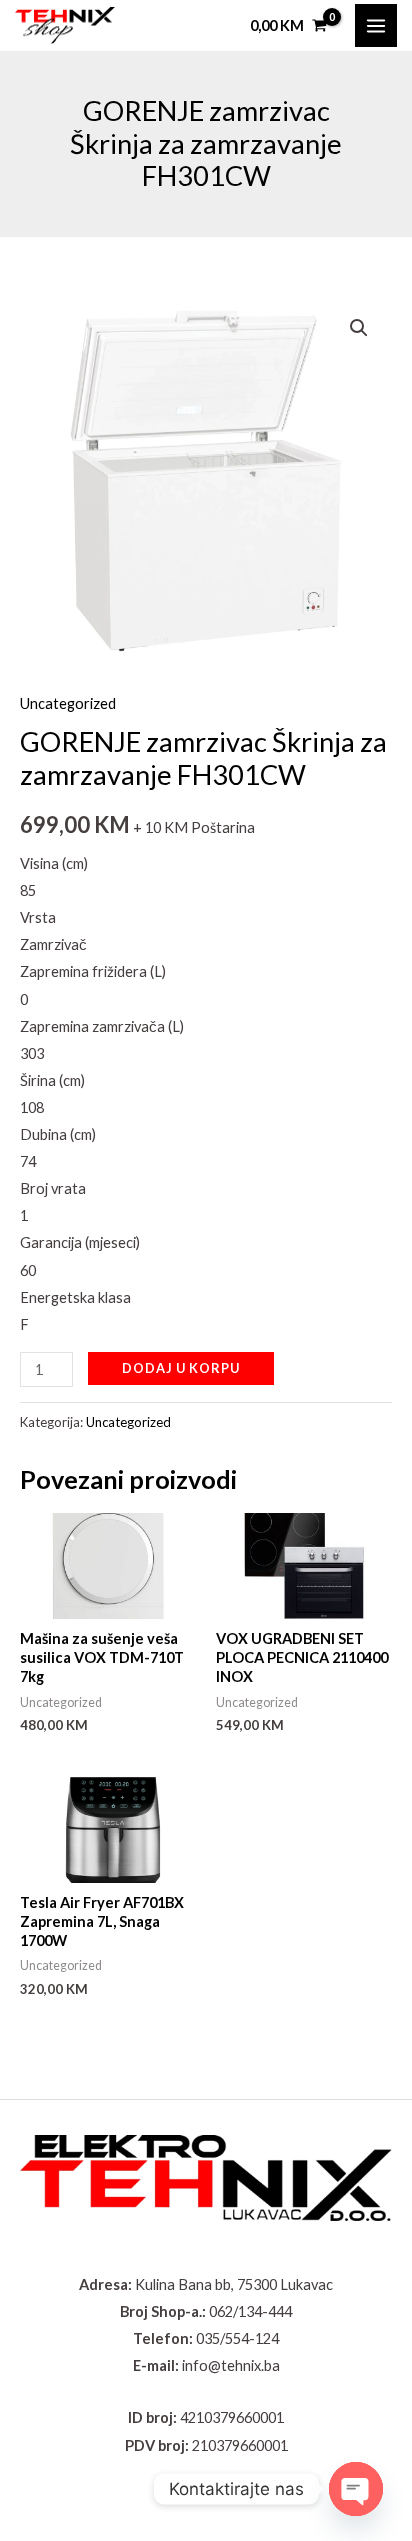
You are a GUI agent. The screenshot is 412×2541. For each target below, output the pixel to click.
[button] (359, 328)
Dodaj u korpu (181, 1368)
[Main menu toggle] (376, 25)
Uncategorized (68, 703)
